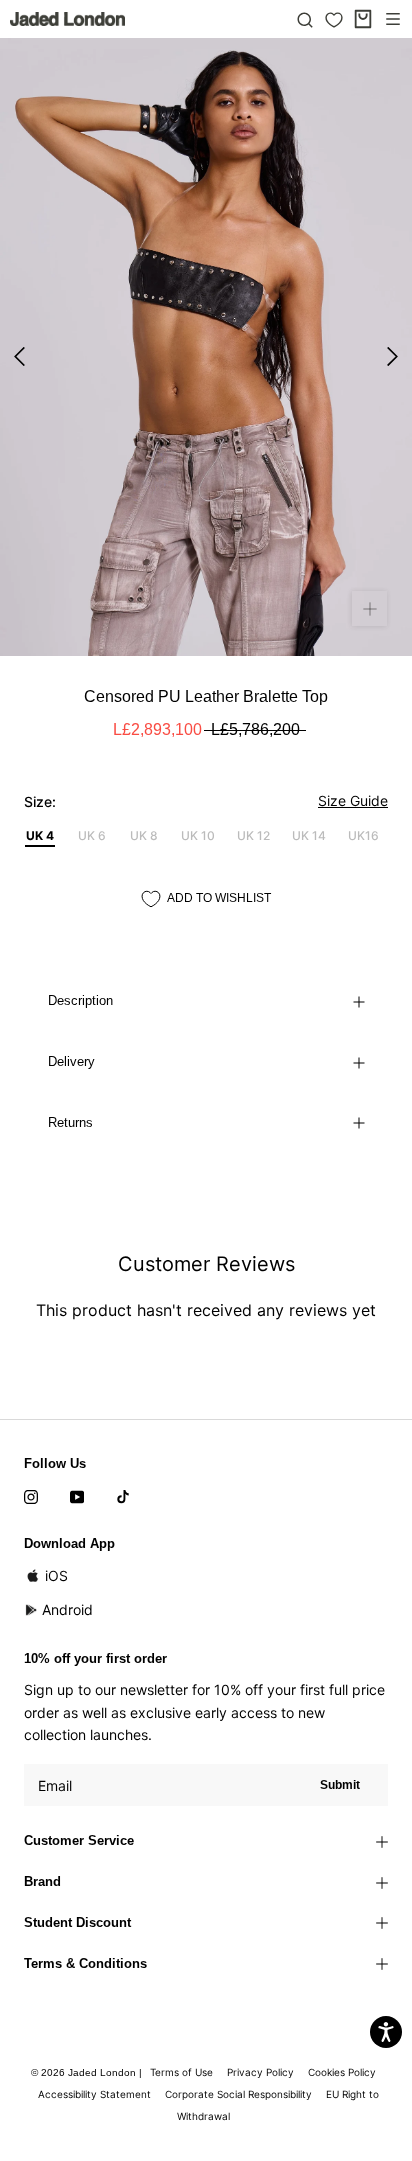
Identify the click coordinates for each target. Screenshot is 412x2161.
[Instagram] (31, 1496)
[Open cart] (363, 19)
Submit (340, 1785)
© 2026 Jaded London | (88, 2072)
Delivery (71, 1061)
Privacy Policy (260, 2072)
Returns (70, 1122)
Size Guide (353, 800)
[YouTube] (77, 1496)
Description (80, 1000)
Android (67, 1609)
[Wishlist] (334, 20)
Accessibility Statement (94, 2094)
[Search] (305, 19)
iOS (56, 1575)
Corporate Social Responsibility (238, 2094)
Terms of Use (181, 2072)
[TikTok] (123, 1496)
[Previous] (19, 356)
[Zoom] (369, 608)
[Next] (392, 356)
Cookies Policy (342, 2072)
